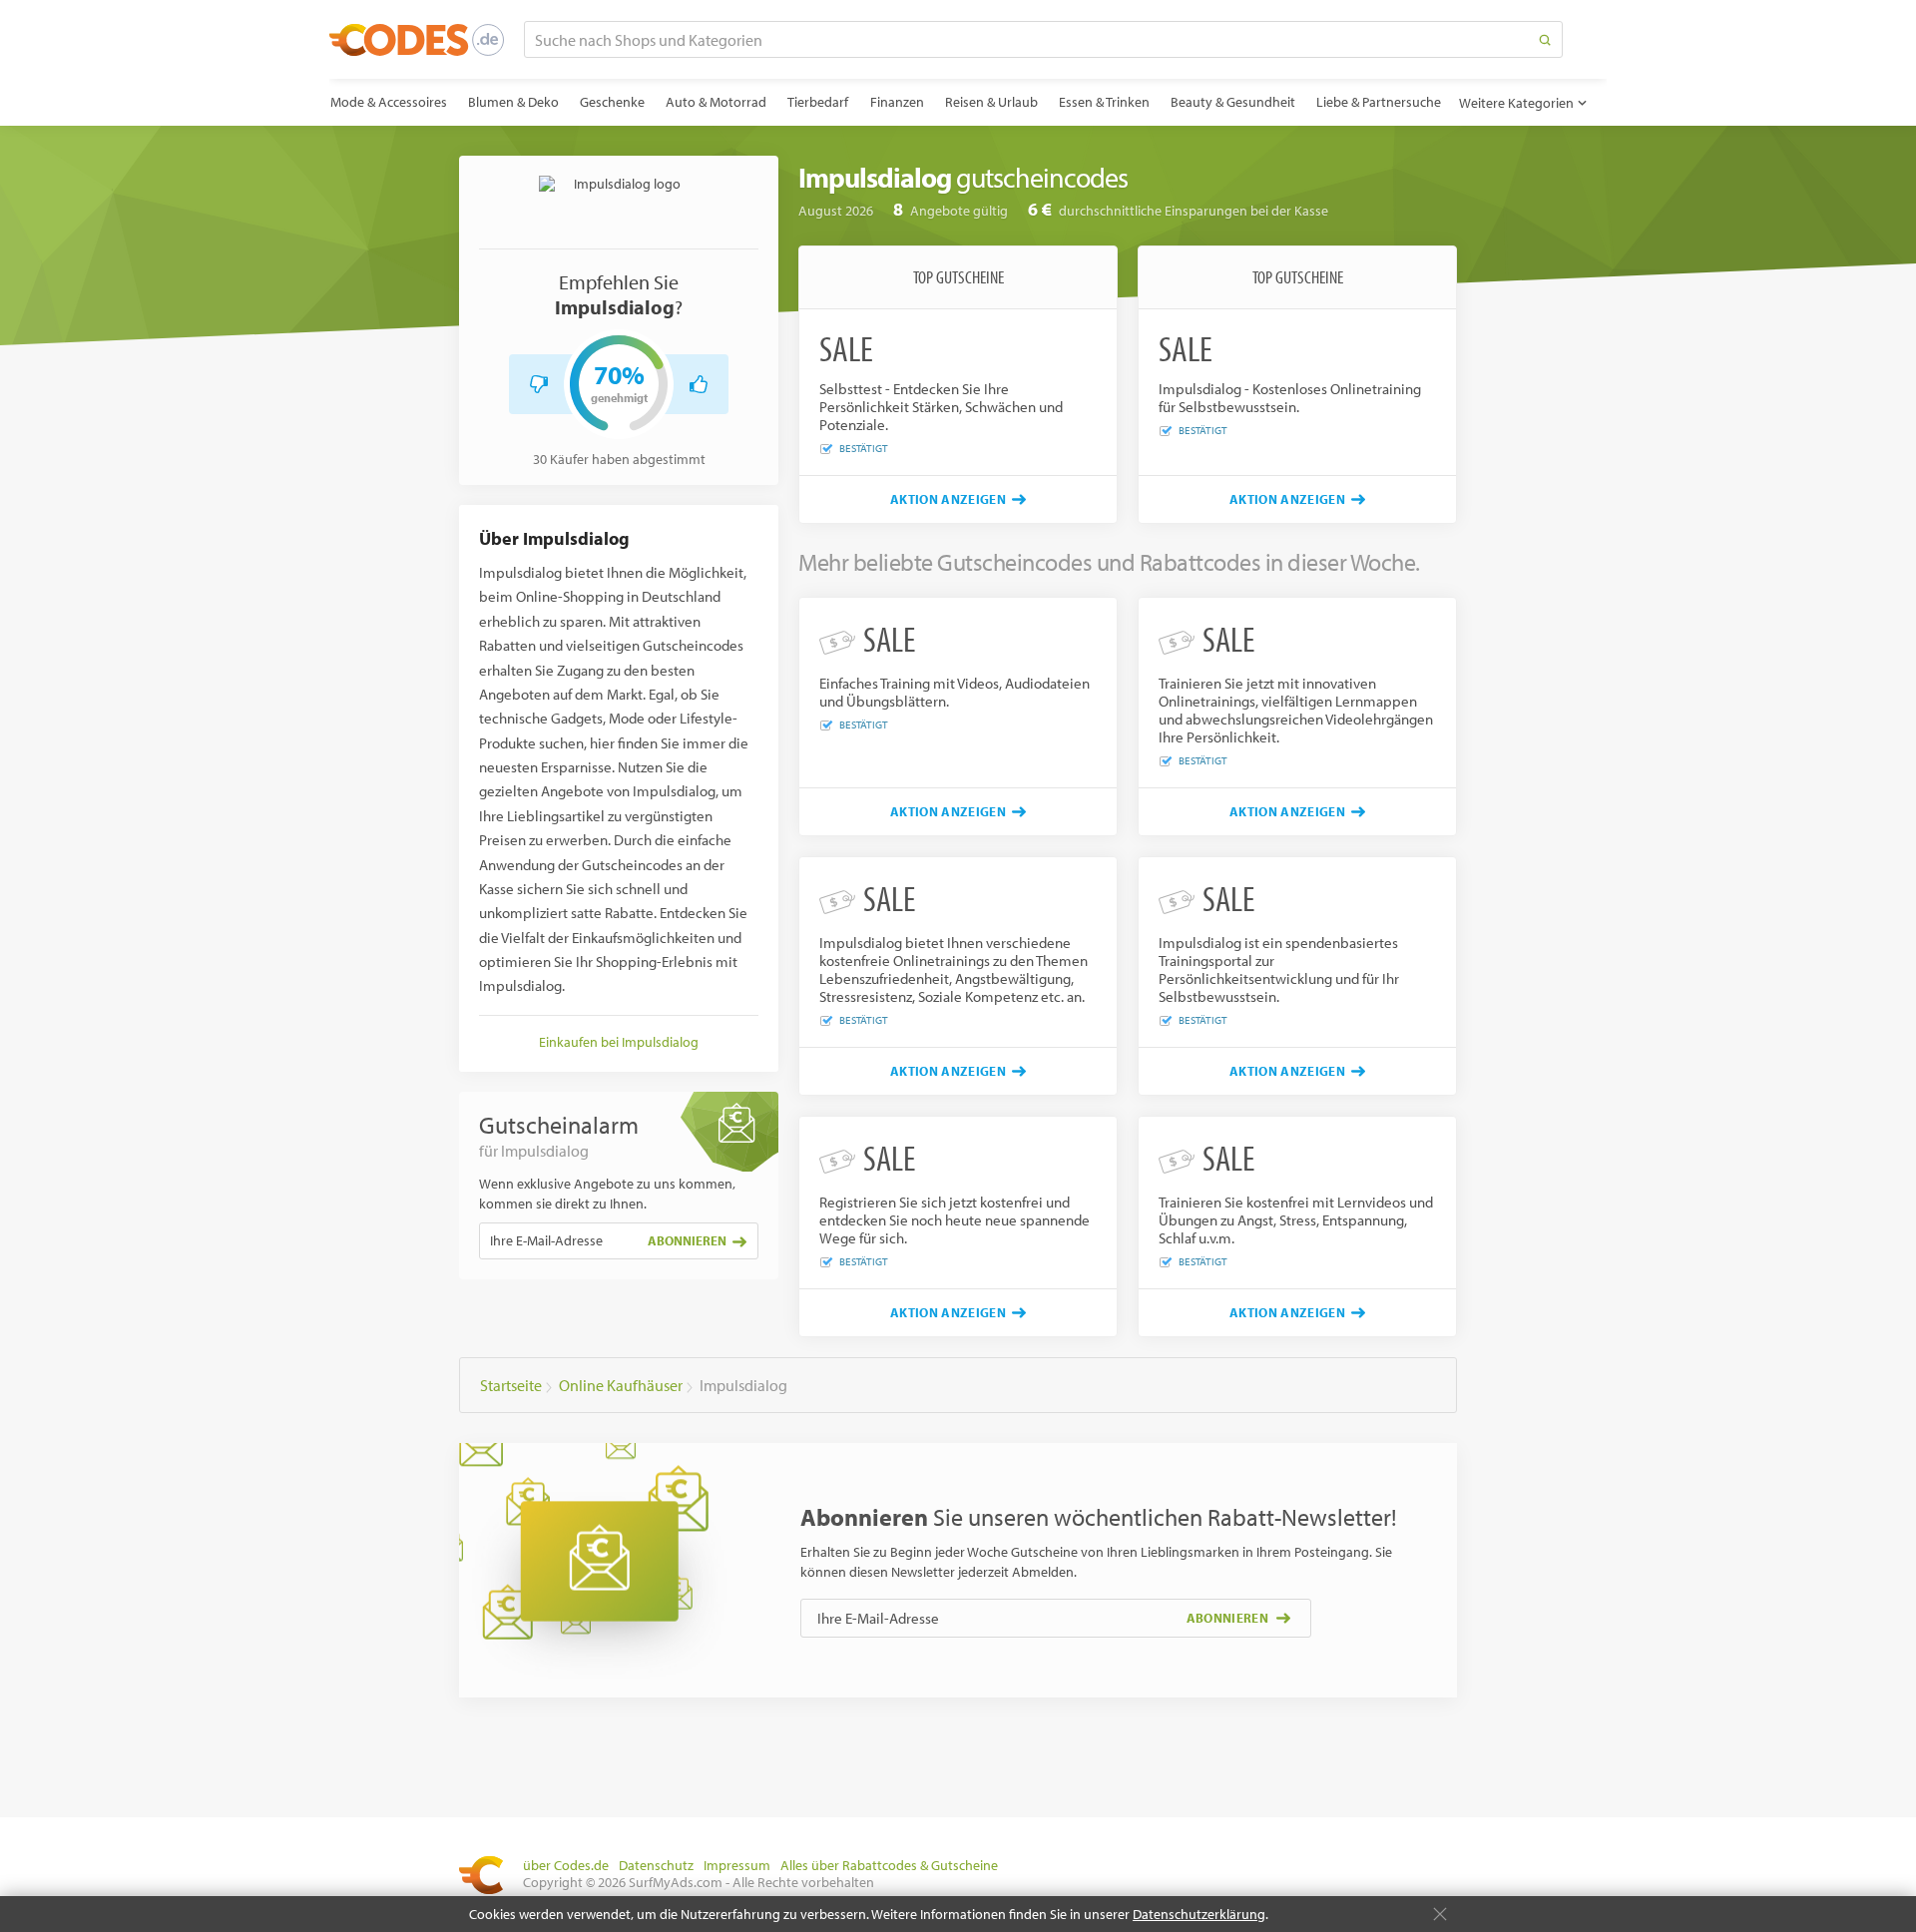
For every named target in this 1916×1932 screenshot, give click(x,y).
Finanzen (897, 102)
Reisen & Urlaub (991, 102)
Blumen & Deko (513, 102)
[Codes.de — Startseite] (417, 40)
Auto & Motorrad (716, 102)
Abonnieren (687, 1240)
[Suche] (1545, 39)
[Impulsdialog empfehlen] (699, 384)
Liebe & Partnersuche (1379, 102)
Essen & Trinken (1104, 102)
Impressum (737, 1865)
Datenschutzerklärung (1199, 1914)
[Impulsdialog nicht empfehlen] (539, 384)
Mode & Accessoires (389, 102)
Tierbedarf (818, 102)
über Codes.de (566, 1865)
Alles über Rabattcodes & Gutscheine (889, 1865)
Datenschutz (656, 1865)
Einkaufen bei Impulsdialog (619, 1042)
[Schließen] (1440, 1914)
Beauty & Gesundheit (1233, 102)
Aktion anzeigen (948, 499)
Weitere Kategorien (1516, 103)
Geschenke (612, 102)
